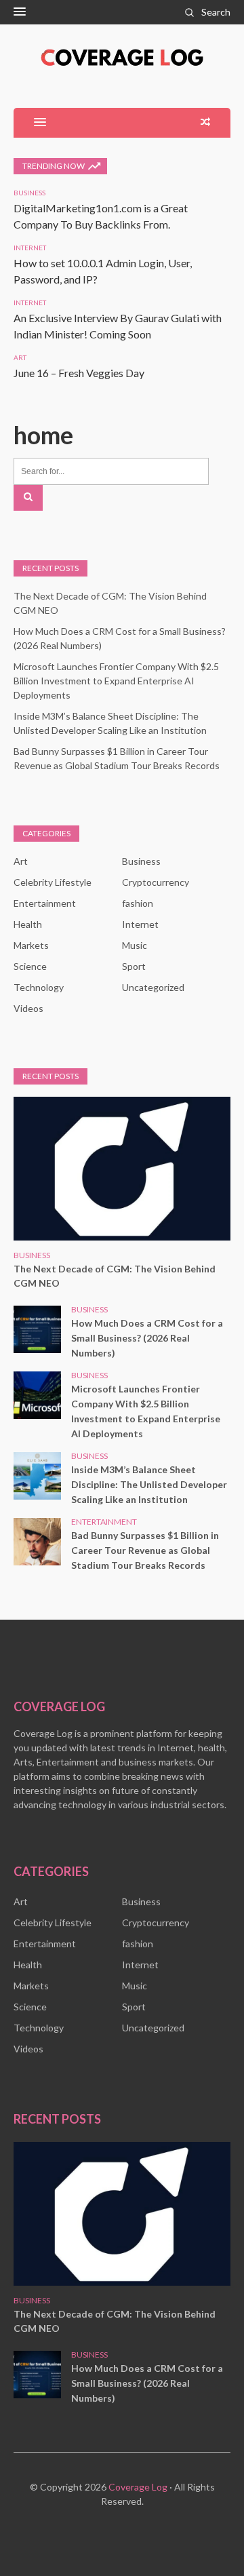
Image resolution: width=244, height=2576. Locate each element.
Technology (39, 987)
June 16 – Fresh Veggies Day (79, 373)
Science (30, 966)
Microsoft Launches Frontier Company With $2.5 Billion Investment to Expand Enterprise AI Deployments (116, 681)
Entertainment (45, 903)
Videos (28, 1008)
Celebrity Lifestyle (53, 882)
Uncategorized (153, 987)
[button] (20, 12)
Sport (134, 966)
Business (29, 193)
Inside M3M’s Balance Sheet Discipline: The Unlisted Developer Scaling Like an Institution (149, 1484)
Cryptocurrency (156, 882)
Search (216, 12)
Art (20, 357)
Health (28, 924)
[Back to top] (206, 2538)
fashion (138, 903)
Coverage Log (138, 2487)
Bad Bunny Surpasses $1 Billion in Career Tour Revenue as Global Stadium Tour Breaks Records (145, 1550)
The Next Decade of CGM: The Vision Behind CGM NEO (115, 1276)
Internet (30, 248)
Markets (31, 945)
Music (135, 945)
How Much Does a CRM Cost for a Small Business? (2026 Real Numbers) (147, 1338)
